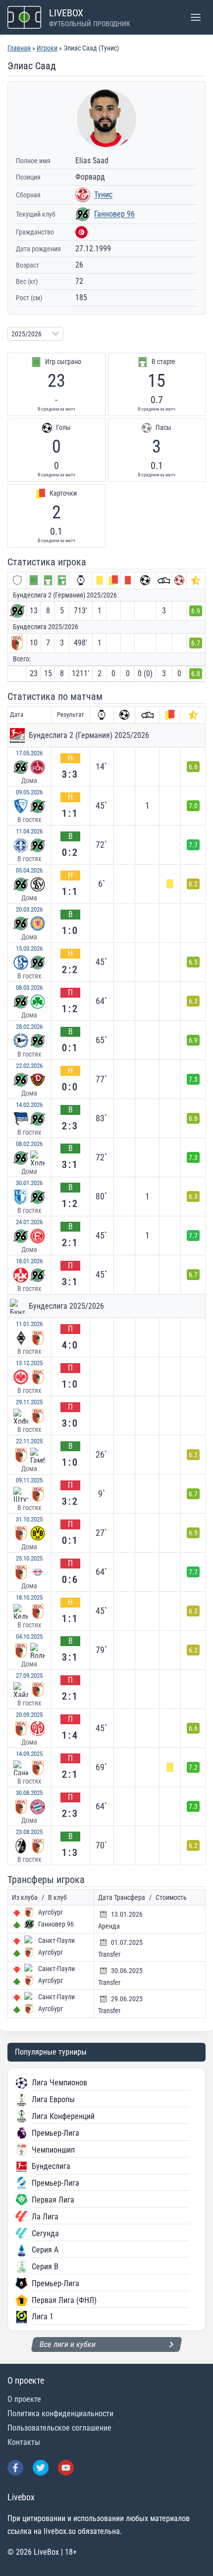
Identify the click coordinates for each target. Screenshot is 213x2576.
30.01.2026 (29, 1183)
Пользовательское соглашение (59, 2428)
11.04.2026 (29, 831)
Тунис (103, 195)
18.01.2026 (29, 1261)
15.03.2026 (29, 948)
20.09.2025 (29, 1715)
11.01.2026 (29, 1324)
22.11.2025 (29, 1441)
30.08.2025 (29, 1793)
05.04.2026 (29, 870)
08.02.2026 (29, 1144)
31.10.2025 (29, 1519)
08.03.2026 (29, 988)
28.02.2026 (29, 1027)
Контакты (24, 2442)
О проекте (24, 2399)
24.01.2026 (29, 1222)
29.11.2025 (29, 1402)
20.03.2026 (29, 909)
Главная (19, 48)
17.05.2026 (29, 753)
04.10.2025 (29, 1636)
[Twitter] (41, 2468)
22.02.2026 (29, 1066)
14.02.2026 (29, 1105)
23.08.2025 (29, 1832)
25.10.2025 (29, 1558)
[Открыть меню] (195, 17)
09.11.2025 (29, 1480)
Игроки (47, 48)
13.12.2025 (29, 1363)
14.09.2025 (29, 1754)
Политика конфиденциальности (60, 2414)
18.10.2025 (29, 1597)
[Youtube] (66, 2468)
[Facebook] (15, 2468)
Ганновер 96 (114, 214)
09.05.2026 (29, 792)
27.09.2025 (29, 1676)
